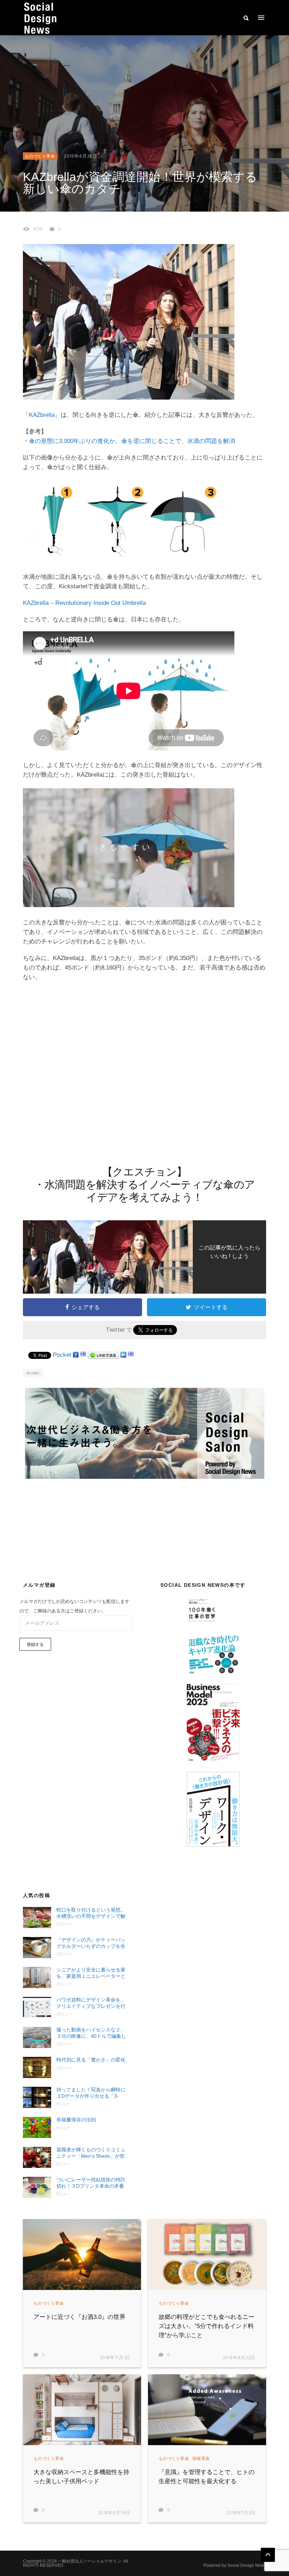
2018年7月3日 (241, 2513)
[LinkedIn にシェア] (123, 1355)
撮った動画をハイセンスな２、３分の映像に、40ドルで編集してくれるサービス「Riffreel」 (91, 2033)
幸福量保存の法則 (76, 2120)
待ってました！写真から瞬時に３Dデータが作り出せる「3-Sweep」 (91, 2093)
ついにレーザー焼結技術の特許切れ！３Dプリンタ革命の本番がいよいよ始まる (91, 2183)
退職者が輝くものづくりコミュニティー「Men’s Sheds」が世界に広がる (91, 2153)
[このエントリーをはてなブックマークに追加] (83, 1355)
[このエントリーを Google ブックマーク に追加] (76, 1355)
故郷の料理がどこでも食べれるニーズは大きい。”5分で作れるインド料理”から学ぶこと (207, 2326)
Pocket (62, 1355)
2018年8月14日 (114, 2513)
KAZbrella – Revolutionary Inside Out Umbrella (84, 603)
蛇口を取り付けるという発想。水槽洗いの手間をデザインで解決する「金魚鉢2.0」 (91, 1913)
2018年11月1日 (115, 2358)
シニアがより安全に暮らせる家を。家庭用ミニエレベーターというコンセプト (91, 1973)
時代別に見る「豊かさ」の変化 (91, 2060)
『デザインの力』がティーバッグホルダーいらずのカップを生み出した (91, 1943)
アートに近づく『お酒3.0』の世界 (79, 2317)
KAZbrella (42, 415)
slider (35, 1373)
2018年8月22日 (239, 2358)
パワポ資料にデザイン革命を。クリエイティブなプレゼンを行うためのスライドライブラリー (91, 2003)
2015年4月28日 (81, 156)
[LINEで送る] (103, 1355)
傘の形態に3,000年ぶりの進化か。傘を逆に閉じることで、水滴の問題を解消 (132, 441)
